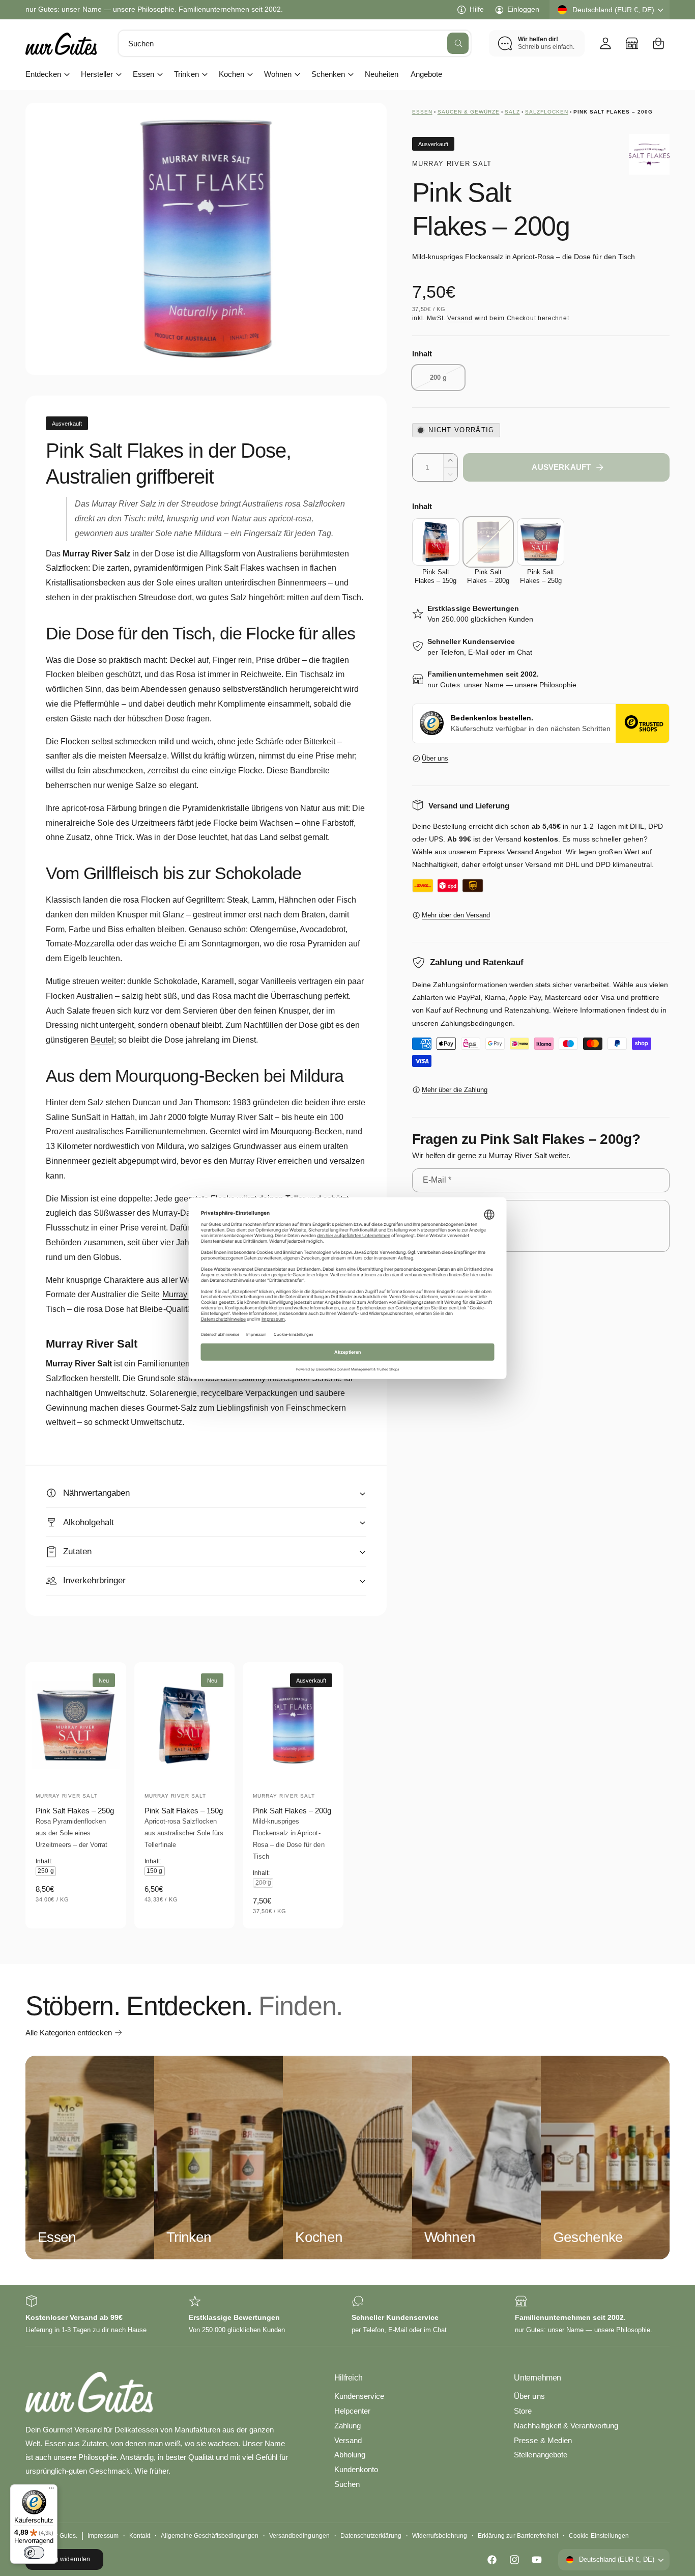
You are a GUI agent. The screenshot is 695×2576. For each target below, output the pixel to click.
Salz (512, 112)
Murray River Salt (452, 164)
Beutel (102, 1040)
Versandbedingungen (299, 2536)
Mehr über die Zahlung (455, 1090)
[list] (347, 2316)
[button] (658, 43)
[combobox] (295, 43)
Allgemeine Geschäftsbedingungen (210, 2536)
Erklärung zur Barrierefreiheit (518, 2536)
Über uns (435, 758)
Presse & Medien (543, 2440)
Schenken (328, 74)
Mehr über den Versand (456, 915)
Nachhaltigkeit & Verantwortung (566, 2426)
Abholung (350, 2455)
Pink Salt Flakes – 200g (292, 1811)
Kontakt (140, 2536)
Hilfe (477, 9)
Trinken (186, 74)
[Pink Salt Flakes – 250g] (541, 542)
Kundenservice (359, 2396)
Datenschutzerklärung (371, 2536)
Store (523, 2411)
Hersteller (97, 74)
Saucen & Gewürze (469, 112)
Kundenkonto (356, 2469)
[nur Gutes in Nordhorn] (632, 43)
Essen (143, 74)
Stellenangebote (540, 2455)
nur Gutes (62, 2536)
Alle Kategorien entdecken (69, 2033)
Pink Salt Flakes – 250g (75, 1811)
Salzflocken (547, 112)
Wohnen (278, 74)
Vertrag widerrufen (64, 2559)
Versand (460, 318)
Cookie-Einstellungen (599, 2536)
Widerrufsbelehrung (440, 2536)
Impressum (103, 2536)
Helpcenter (352, 2411)
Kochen (231, 74)
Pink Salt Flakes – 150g (184, 1811)
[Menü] (51, 2490)
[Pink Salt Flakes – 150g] (436, 542)
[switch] (34, 2553)
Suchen (347, 2484)
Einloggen (523, 9)
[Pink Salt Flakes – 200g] (488, 542)
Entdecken (43, 74)
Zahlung (347, 2426)
